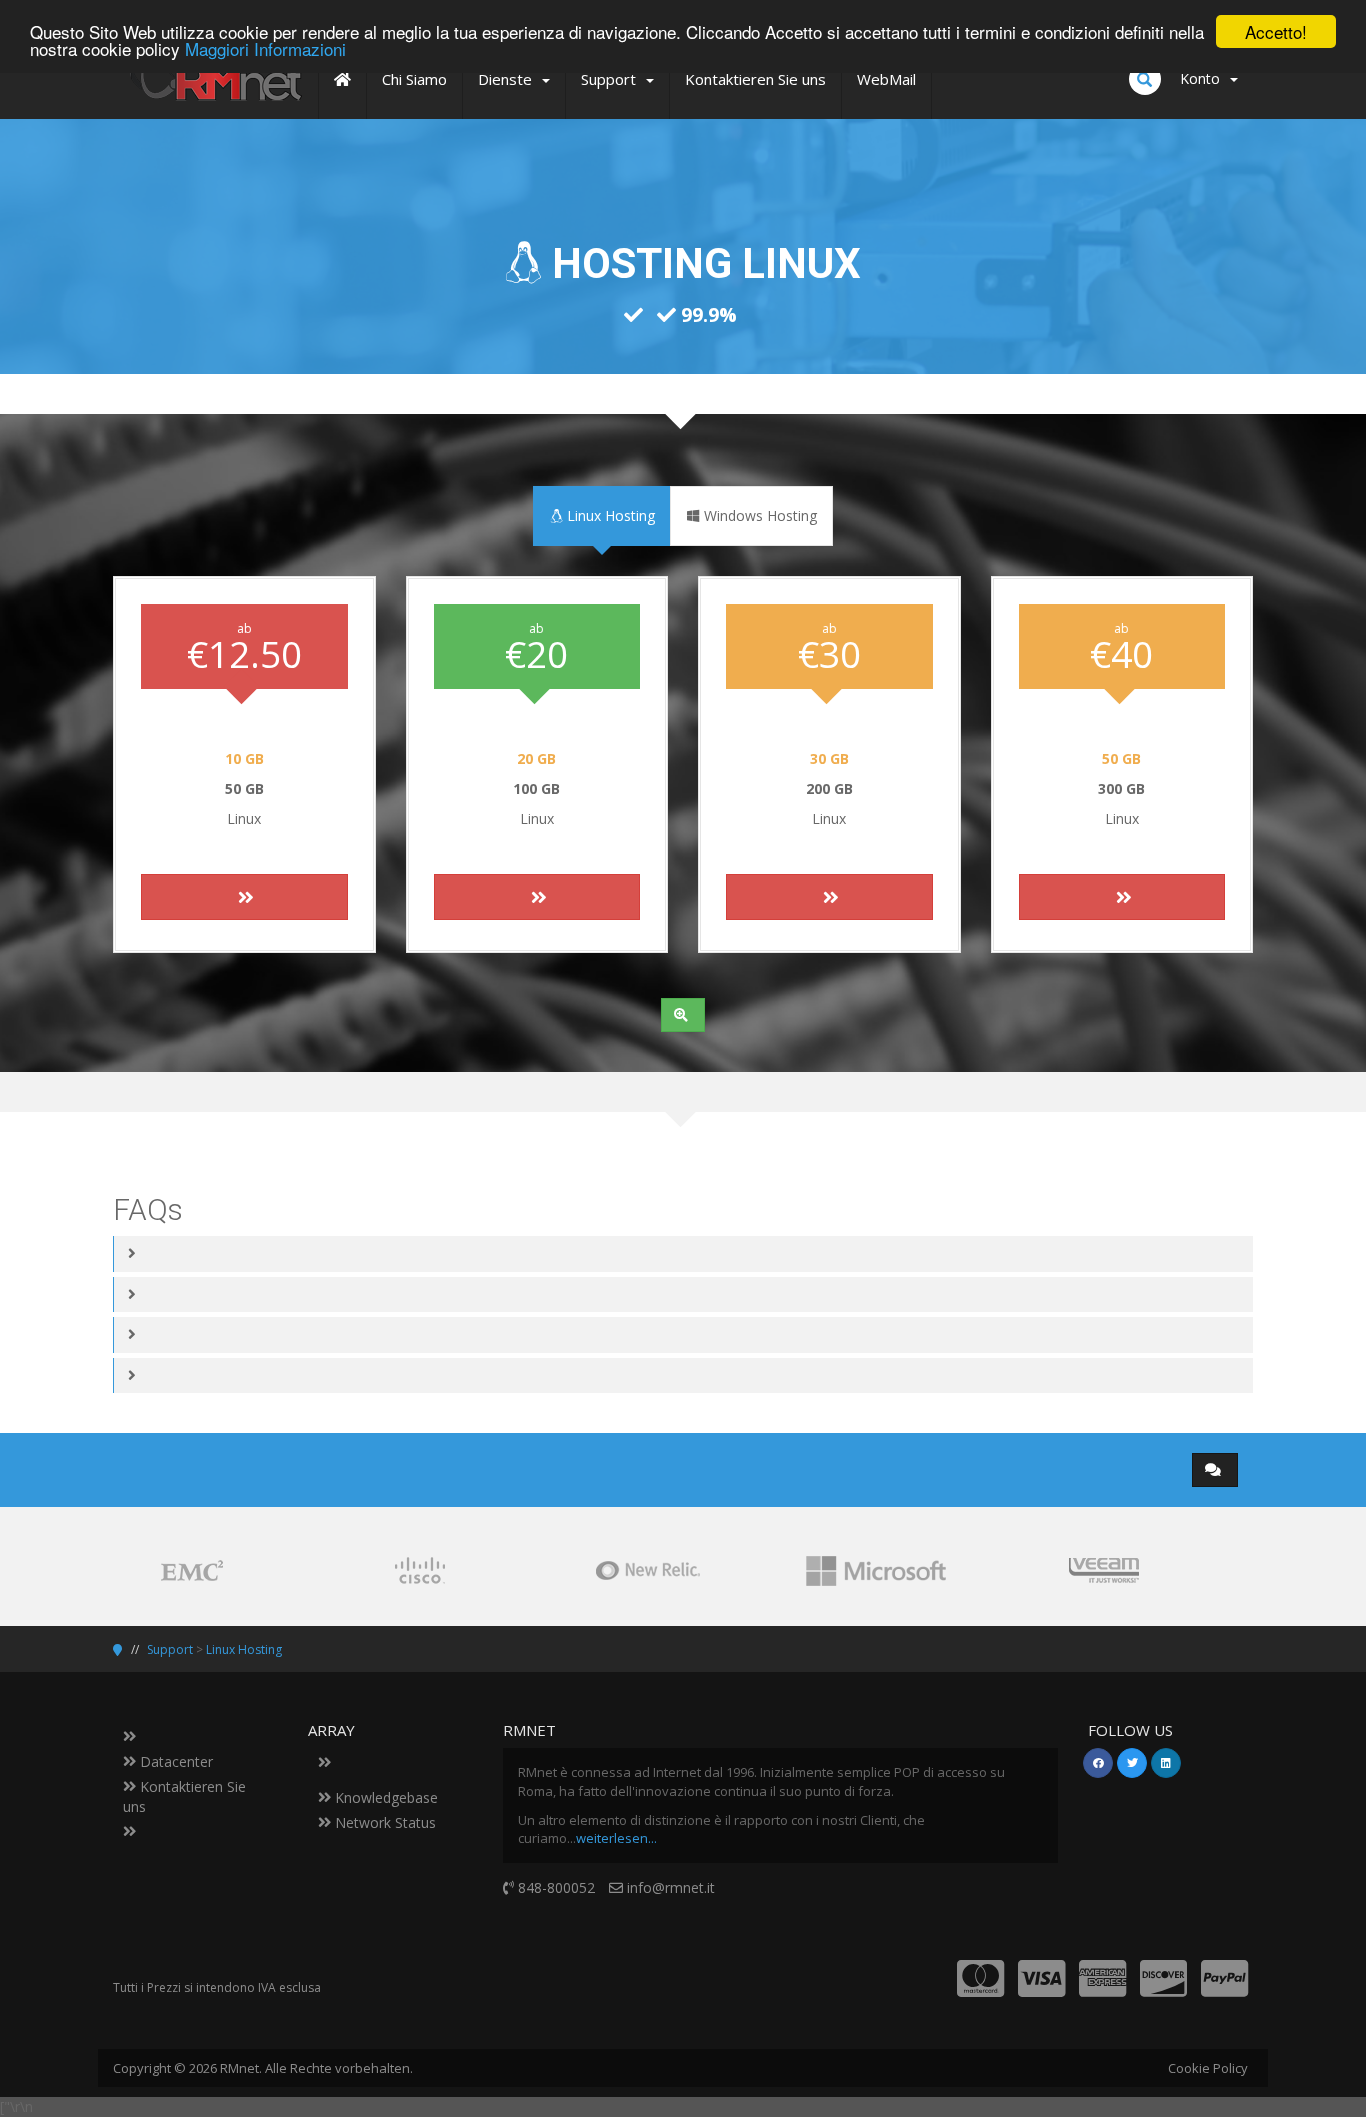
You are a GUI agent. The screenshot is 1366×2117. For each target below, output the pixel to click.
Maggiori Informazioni (265, 49)
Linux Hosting (609, 515)
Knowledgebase (384, 1797)
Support (170, 1649)
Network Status (383, 1822)
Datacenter (174, 1761)
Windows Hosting (758, 515)
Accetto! (1276, 31)
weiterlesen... (616, 1838)
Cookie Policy (1208, 2068)
